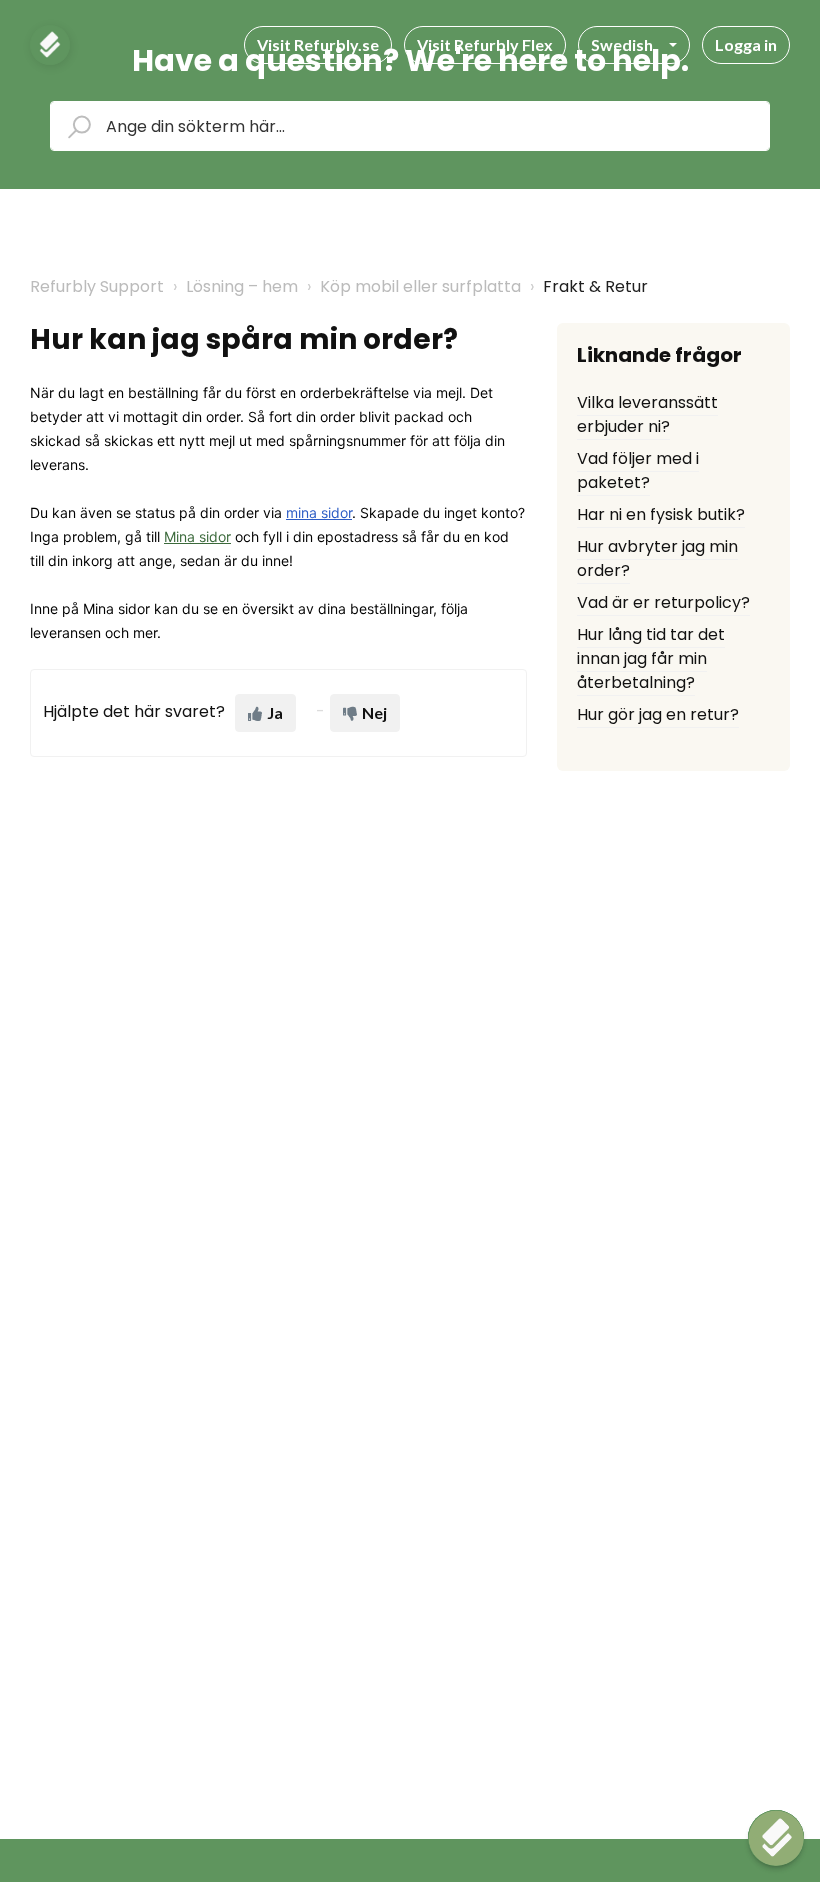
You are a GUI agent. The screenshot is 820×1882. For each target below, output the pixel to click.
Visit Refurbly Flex (485, 44)
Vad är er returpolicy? (663, 602)
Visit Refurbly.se (318, 44)
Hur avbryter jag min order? (657, 558)
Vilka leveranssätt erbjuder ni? (647, 414)
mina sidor (319, 512)
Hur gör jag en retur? (658, 714)
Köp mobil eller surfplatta (420, 286)
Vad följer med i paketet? (638, 470)
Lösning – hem (242, 286)
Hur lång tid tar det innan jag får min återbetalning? (651, 658)
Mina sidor (197, 536)
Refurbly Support (97, 286)
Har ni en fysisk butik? (661, 514)
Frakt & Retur (595, 286)
